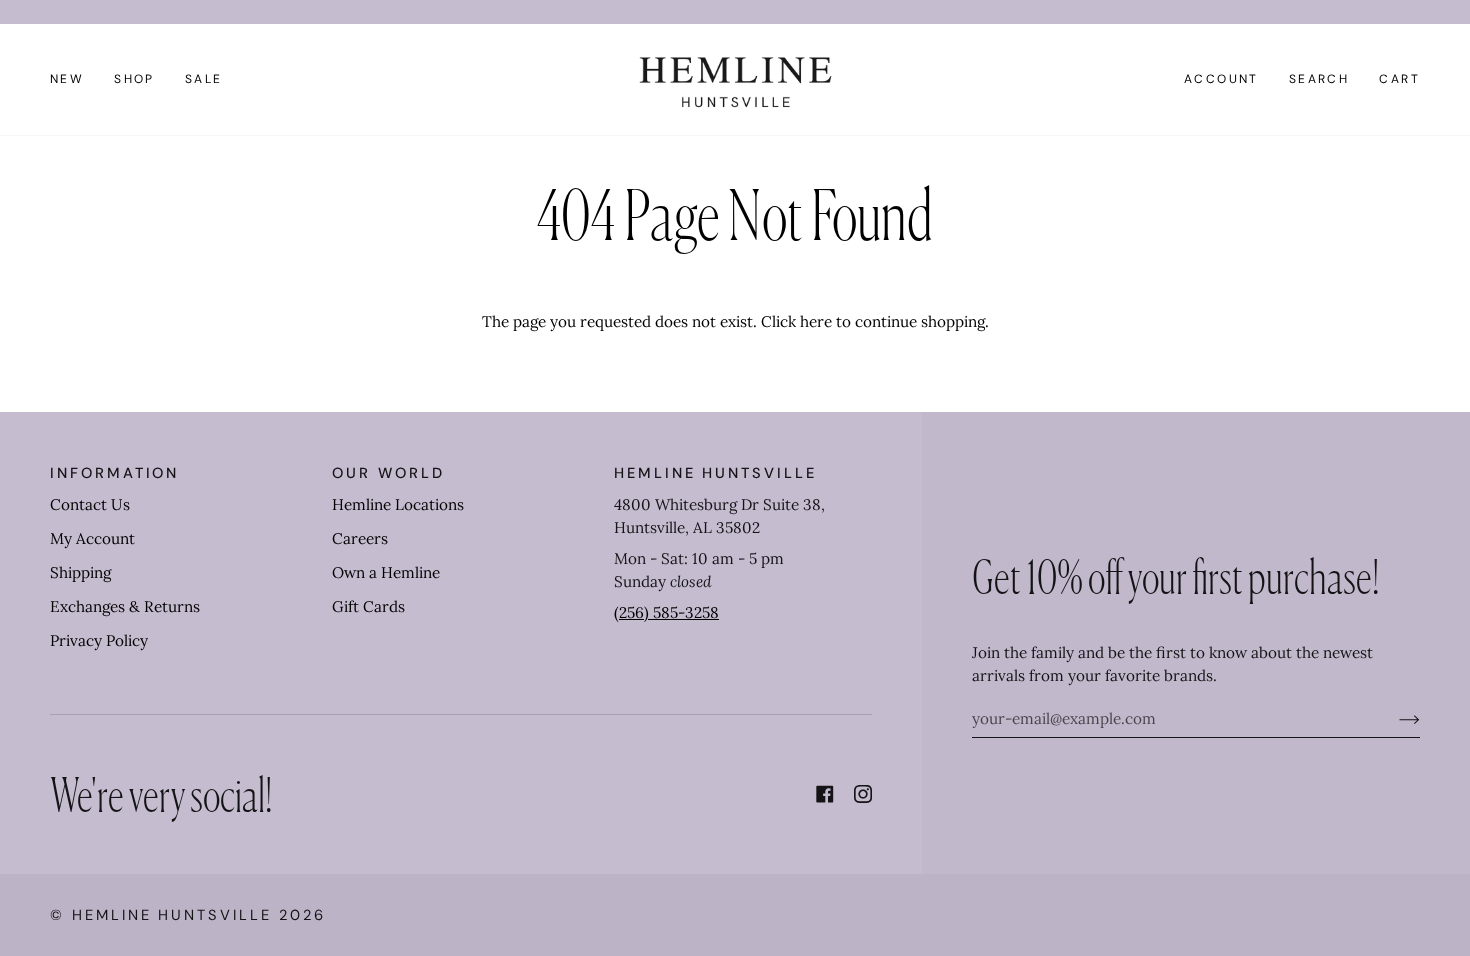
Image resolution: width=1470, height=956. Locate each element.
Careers (360, 538)
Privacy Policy (99, 640)
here (816, 321)
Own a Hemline (386, 572)
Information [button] (114, 473)
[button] (134, 79)
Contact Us (90, 504)
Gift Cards (368, 606)
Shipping (80, 572)
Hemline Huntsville (172, 915)
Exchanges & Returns (125, 606)
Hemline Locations (398, 504)
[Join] (1393, 719)
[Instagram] (863, 794)
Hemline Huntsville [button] (715, 473)
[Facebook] (825, 794)
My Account (92, 538)
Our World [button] (388, 473)
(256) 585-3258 (666, 612)
